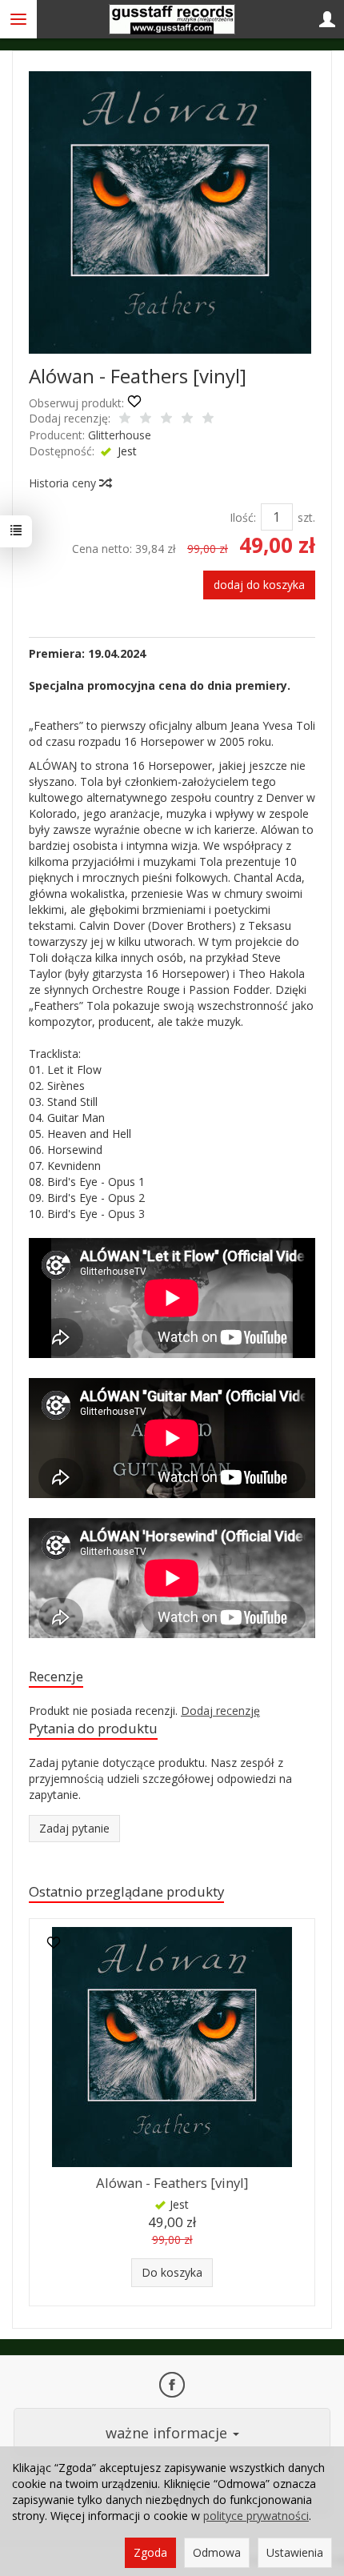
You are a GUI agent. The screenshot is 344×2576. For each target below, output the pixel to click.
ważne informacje (168, 2433)
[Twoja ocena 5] (208, 419)
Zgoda (150, 2552)
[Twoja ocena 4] (187, 419)
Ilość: (243, 517)
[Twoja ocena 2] (146, 419)
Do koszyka (172, 2272)
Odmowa (217, 2552)
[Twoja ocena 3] (166, 419)
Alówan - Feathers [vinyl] (172, 2183)
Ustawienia (295, 2552)
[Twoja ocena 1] (125, 419)
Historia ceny (64, 483)
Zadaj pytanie (74, 1828)
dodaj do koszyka (259, 585)
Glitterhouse (120, 435)
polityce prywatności (256, 2516)
